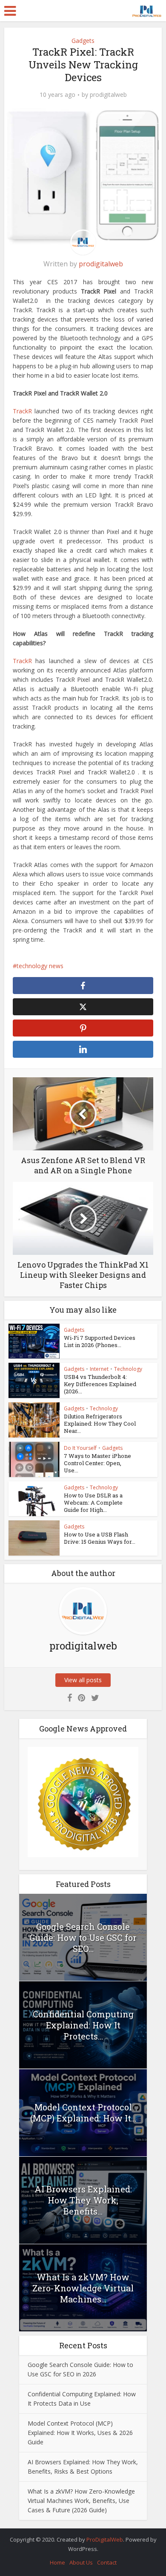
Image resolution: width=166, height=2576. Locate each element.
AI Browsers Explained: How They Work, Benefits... (83, 2200)
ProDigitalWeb (105, 2539)
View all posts (83, 1680)
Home (57, 2562)
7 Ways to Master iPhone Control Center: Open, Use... (97, 1463)
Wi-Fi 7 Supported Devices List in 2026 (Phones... (100, 1341)
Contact (107, 2562)
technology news (40, 966)
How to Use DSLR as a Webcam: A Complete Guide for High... (93, 1503)
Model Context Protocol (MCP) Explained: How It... (83, 2113)
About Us (81, 2562)
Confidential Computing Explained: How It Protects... (83, 2025)
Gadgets (83, 41)
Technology (128, 1369)
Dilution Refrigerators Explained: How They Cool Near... (100, 1424)
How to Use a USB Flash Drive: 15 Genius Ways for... (100, 1538)
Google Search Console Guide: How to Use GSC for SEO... (83, 1938)
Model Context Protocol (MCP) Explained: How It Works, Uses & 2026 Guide (80, 2433)
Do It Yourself (80, 1448)
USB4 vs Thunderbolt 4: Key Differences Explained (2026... (100, 1384)
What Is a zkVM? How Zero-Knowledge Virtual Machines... (83, 2288)
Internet (99, 1369)
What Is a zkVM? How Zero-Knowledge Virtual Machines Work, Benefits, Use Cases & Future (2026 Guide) (81, 2501)
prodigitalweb (108, 95)
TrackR (22, 411)
